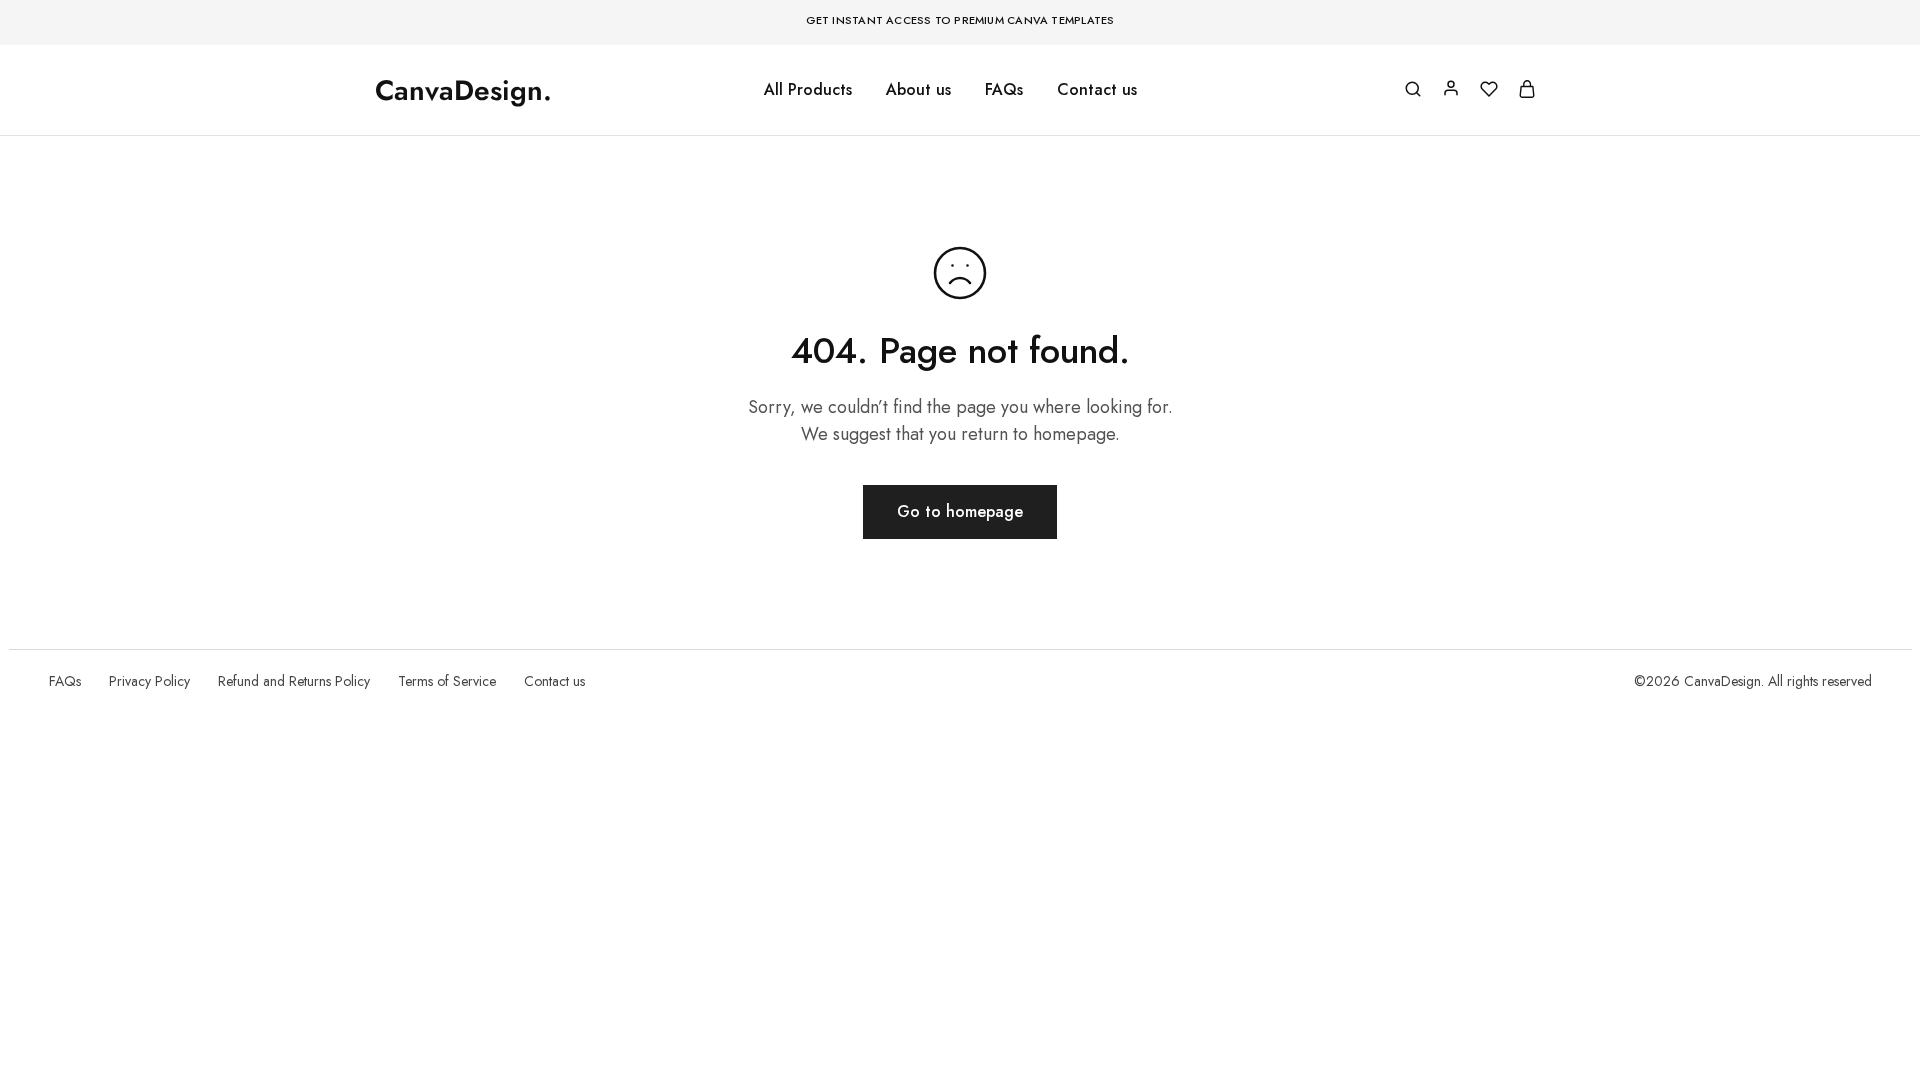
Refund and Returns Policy (294, 681)
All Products (808, 90)
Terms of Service (447, 681)
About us (918, 90)
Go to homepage (960, 511)
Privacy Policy (149, 681)
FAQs (1004, 90)
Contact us (1097, 90)
